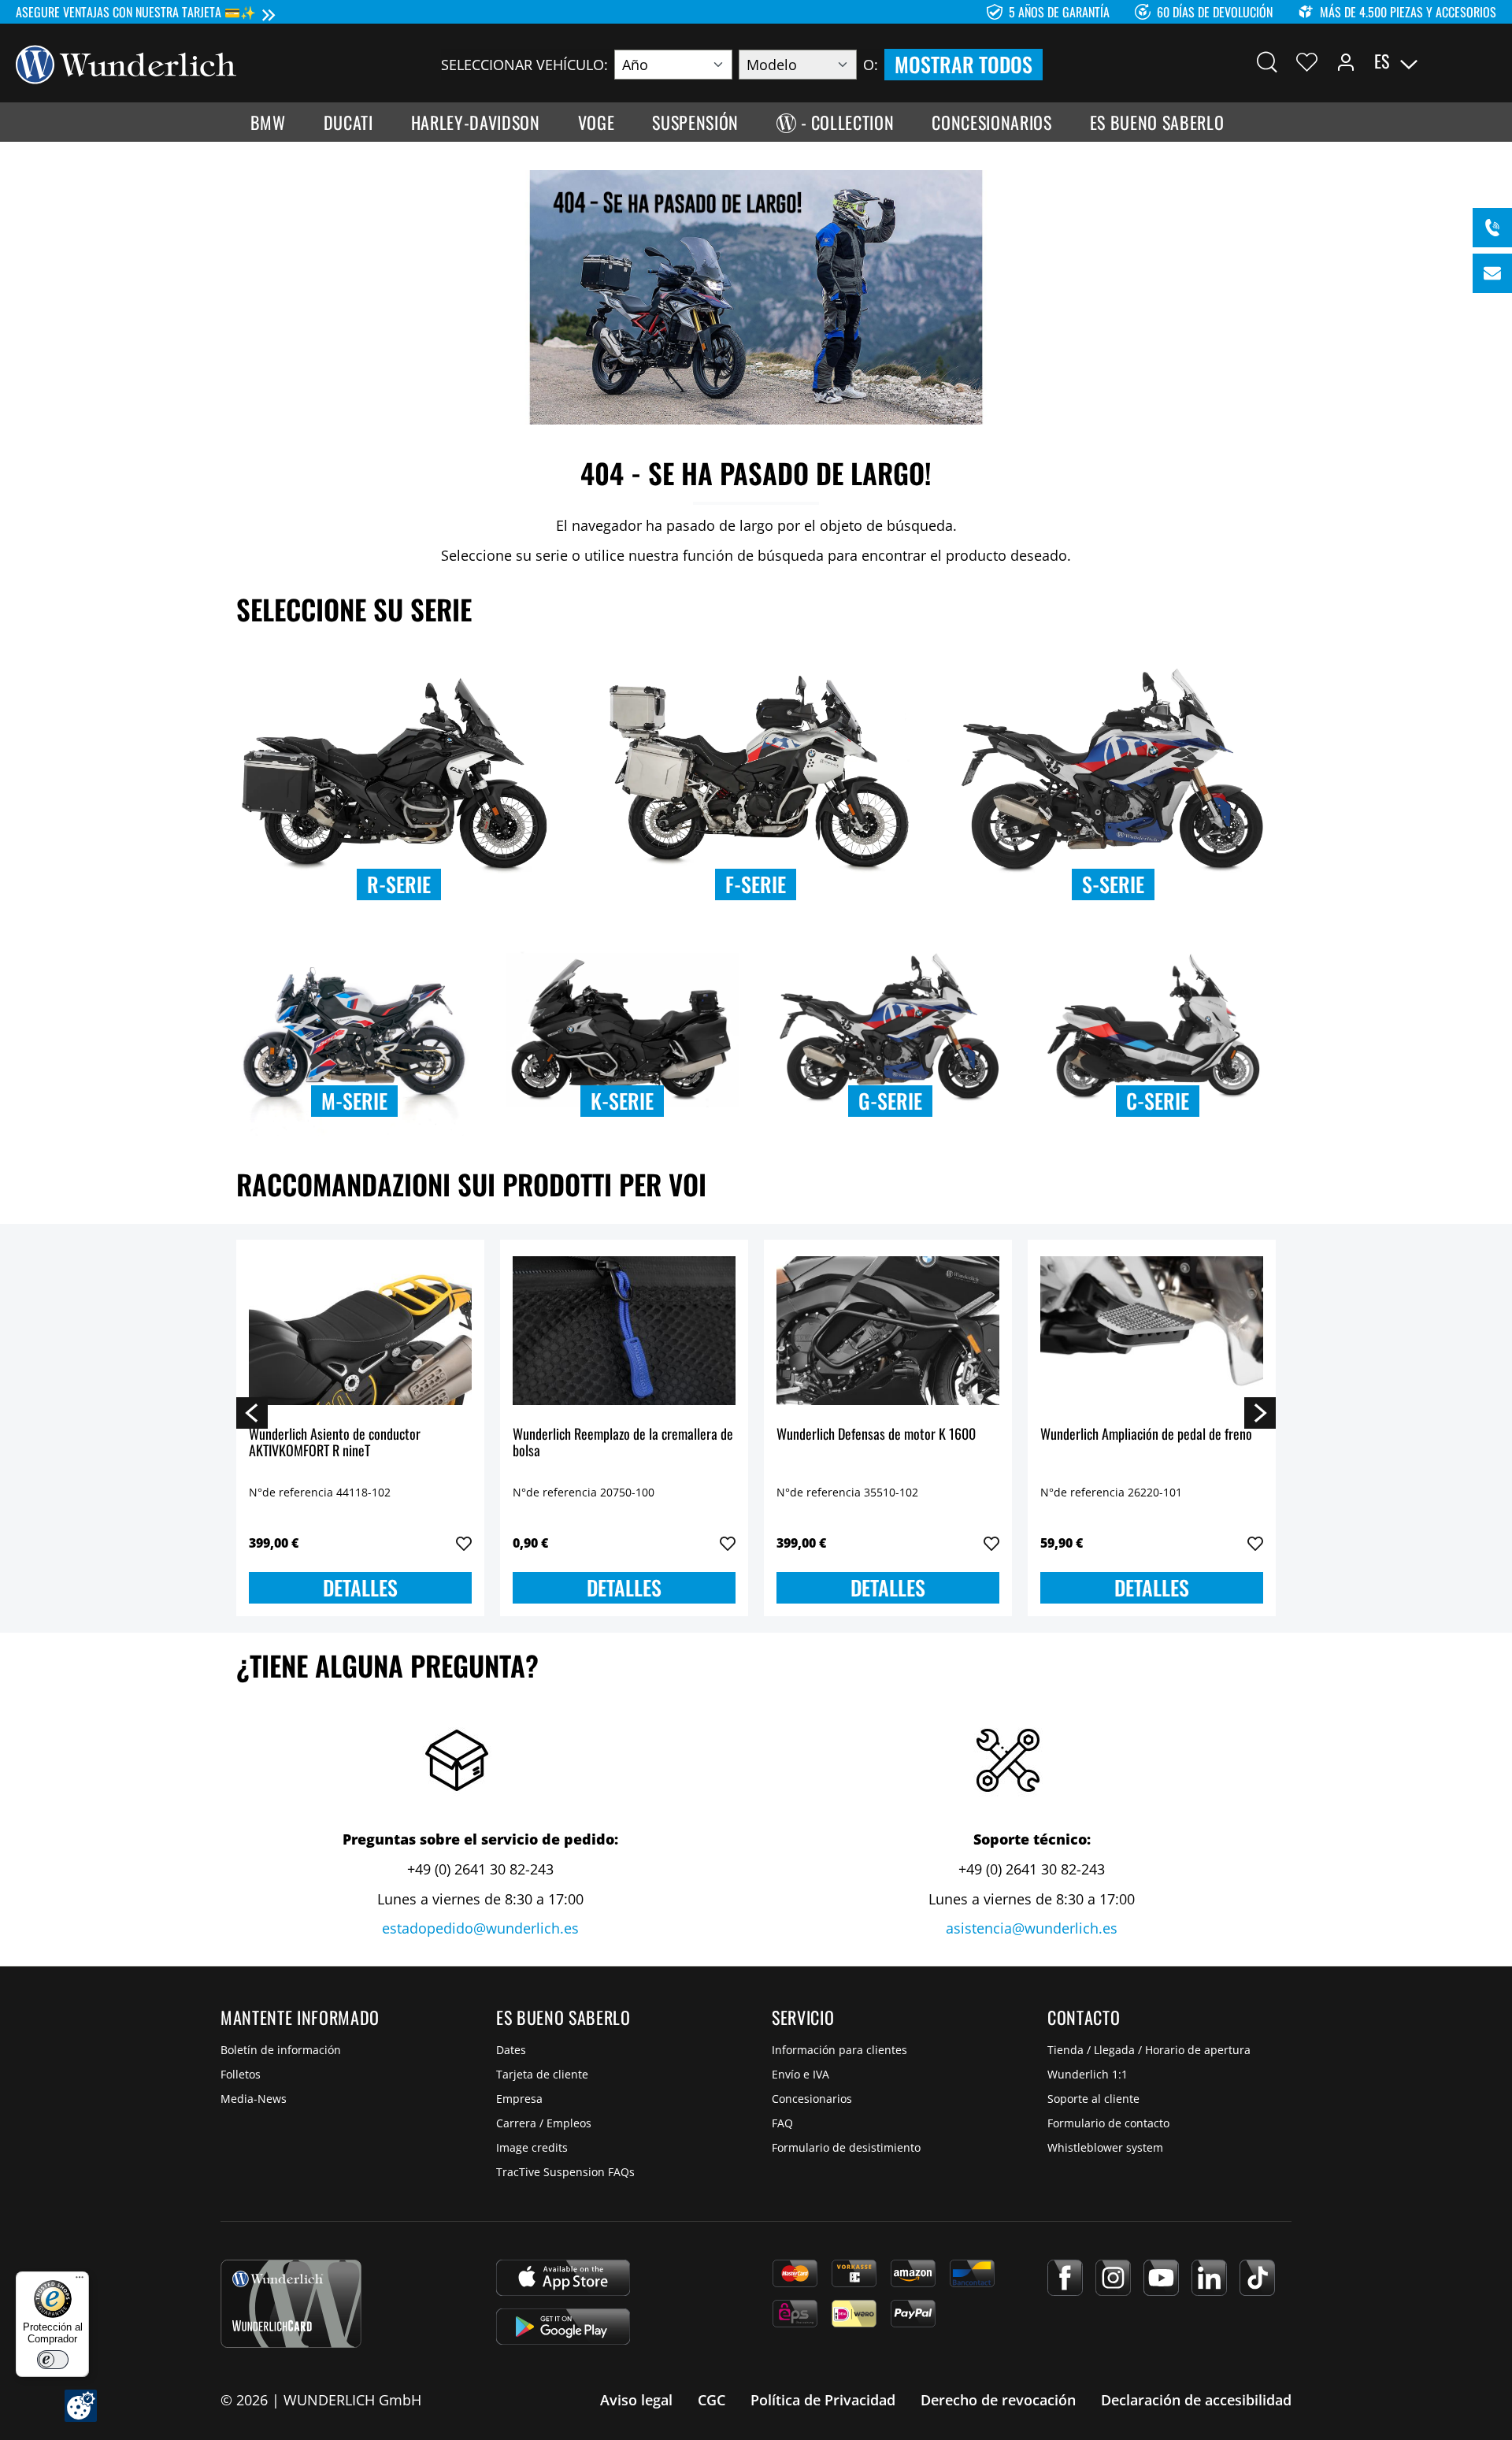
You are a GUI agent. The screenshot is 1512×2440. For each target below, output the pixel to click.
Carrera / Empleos (544, 2123)
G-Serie (890, 1101)
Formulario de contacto (1108, 2123)
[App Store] (563, 2278)
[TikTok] (1257, 2278)
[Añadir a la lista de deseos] (464, 1544)
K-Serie (622, 1101)
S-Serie (1113, 884)
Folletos (241, 2074)
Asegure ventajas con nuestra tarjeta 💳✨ (136, 12)
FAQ (782, 2123)
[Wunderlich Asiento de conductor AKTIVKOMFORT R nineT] (360, 1331)
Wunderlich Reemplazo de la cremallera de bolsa (623, 1443)
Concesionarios (812, 2099)
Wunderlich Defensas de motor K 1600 (876, 1435)
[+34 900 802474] (1492, 228)
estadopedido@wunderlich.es (480, 1928)
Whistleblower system (1105, 2147)
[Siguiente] (1260, 1412)
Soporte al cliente (1093, 2099)
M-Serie (354, 1101)
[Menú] (80, 2281)
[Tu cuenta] (1346, 61)
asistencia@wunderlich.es (1032, 1928)
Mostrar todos (964, 64)
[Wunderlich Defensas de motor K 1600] (888, 1331)
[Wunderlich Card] (291, 2304)
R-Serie (399, 884)
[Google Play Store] (563, 2327)
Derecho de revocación (998, 2400)
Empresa (519, 2099)
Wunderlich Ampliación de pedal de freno (1146, 1435)
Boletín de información (281, 2050)
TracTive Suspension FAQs (565, 2172)
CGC (712, 2400)
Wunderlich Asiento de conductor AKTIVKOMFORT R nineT (335, 1443)
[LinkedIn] (1209, 2278)
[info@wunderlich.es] (1492, 273)
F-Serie (756, 884)
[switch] (53, 2360)
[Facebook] (1065, 2278)
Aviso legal (636, 2400)
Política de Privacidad (823, 2400)
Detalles (360, 1587)
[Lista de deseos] (1307, 61)
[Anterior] (252, 1412)
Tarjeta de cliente (542, 2074)
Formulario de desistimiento (846, 2147)
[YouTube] (1161, 2278)
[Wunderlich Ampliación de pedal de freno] (1152, 1331)
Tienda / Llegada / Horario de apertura (1149, 2050)
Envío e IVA (800, 2074)
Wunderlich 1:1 (1088, 2074)
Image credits (532, 2147)
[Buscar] (1267, 61)
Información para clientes (839, 2050)
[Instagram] (1113, 2278)
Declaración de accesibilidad (1196, 2400)
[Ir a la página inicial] (126, 63)
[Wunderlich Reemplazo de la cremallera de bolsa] (624, 1331)
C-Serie (1158, 1101)
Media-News (254, 2099)
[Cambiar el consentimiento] (81, 2406)
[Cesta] (1487, 61)
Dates (511, 2050)
